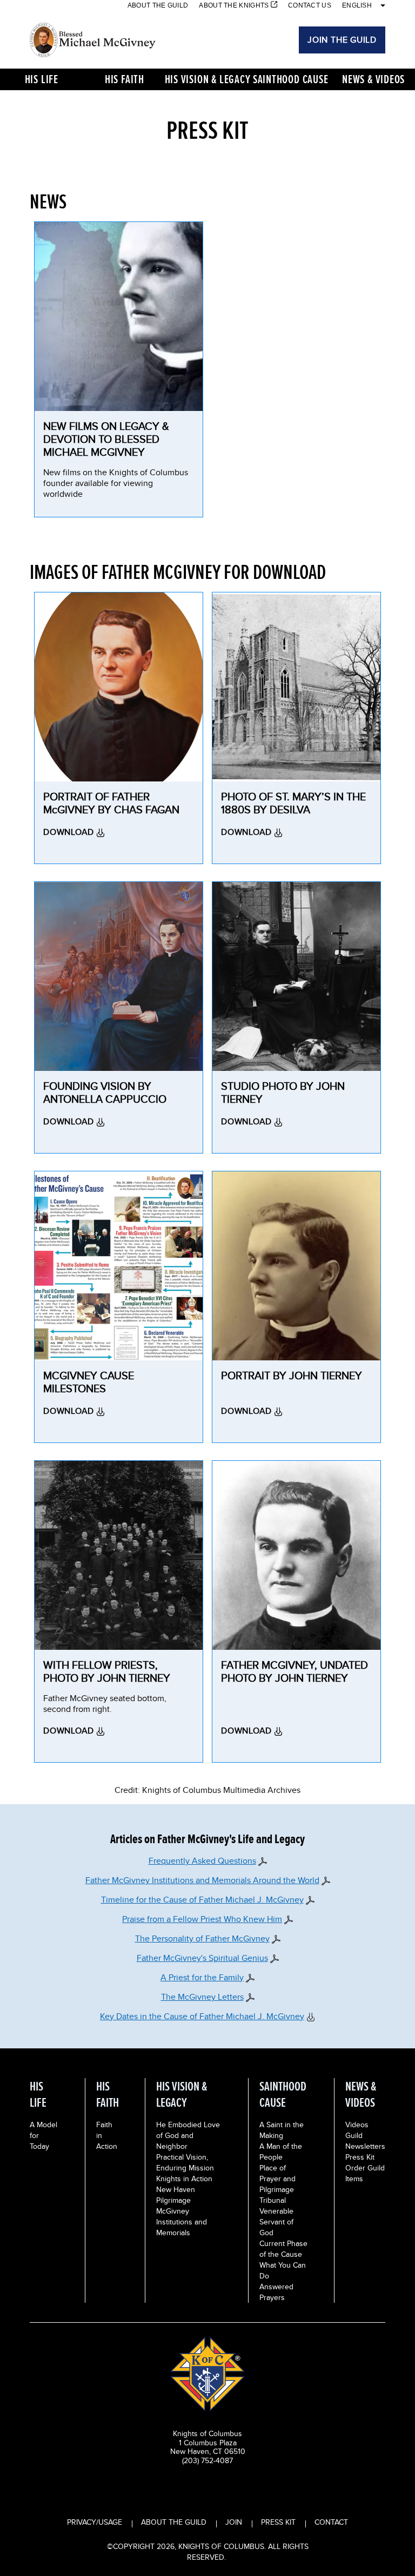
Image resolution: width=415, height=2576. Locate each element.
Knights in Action (184, 2179)
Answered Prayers (276, 2292)
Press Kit (360, 2157)
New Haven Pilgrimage (176, 2195)
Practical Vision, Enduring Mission (185, 2162)
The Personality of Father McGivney (202, 1938)
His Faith (125, 79)
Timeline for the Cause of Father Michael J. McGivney (202, 1900)
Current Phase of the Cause (283, 2249)
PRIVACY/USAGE (95, 2522)
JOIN (234, 2522)
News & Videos (373, 79)
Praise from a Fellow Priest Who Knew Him (202, 1919)
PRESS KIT (278, 2522)
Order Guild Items (365, 2173)
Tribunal (273, 2200)
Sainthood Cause (291, 79)
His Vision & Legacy (207, 79)
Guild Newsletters (365, 2141)
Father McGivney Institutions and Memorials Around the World (202, 1880)
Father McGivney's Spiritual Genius (202, 1958)
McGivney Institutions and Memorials (182, 2222)
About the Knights (234, 5)
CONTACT (331, 2522)
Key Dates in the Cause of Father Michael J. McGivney (202, 2016)
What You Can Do (283, 2270)
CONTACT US (310, 5)
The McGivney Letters (202, 1997)
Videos (357, 2125)
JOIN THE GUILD (342, 40)
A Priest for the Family (202, 1977)
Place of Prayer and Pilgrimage (277, 2179)
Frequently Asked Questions (202, 1861)
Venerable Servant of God (276, 2222)
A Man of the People (281, 2152)
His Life (42, 79)
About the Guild (158, 5)
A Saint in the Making (282, 2130)
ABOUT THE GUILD (174, 2522)
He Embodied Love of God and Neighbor (188, 2135)
